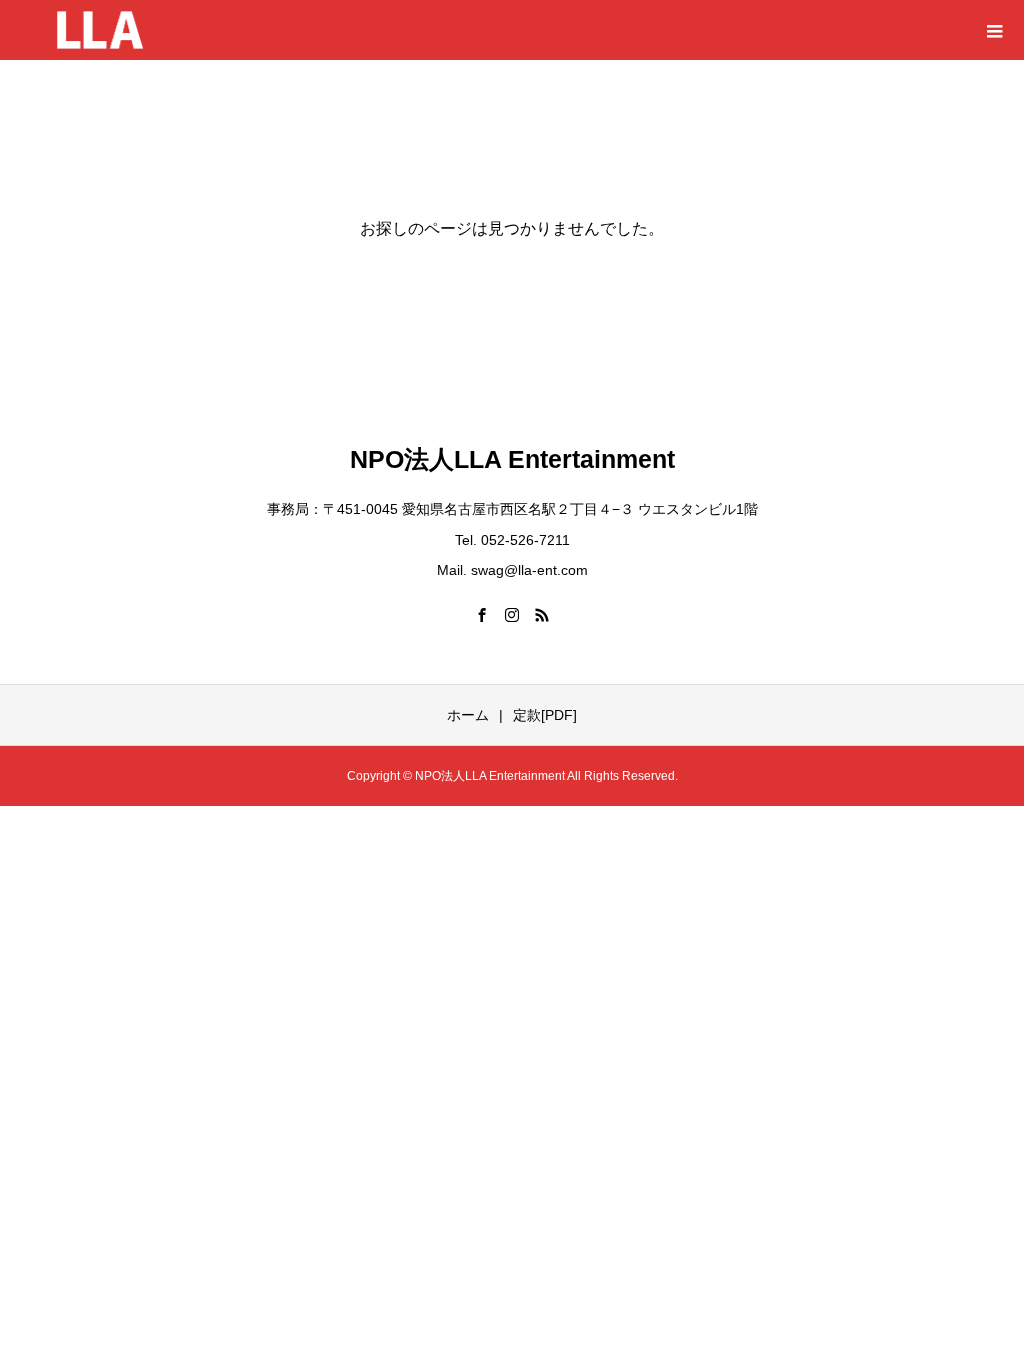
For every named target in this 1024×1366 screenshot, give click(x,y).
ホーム (468, 715)
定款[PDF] (545, 715)
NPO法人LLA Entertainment (512, 459)
